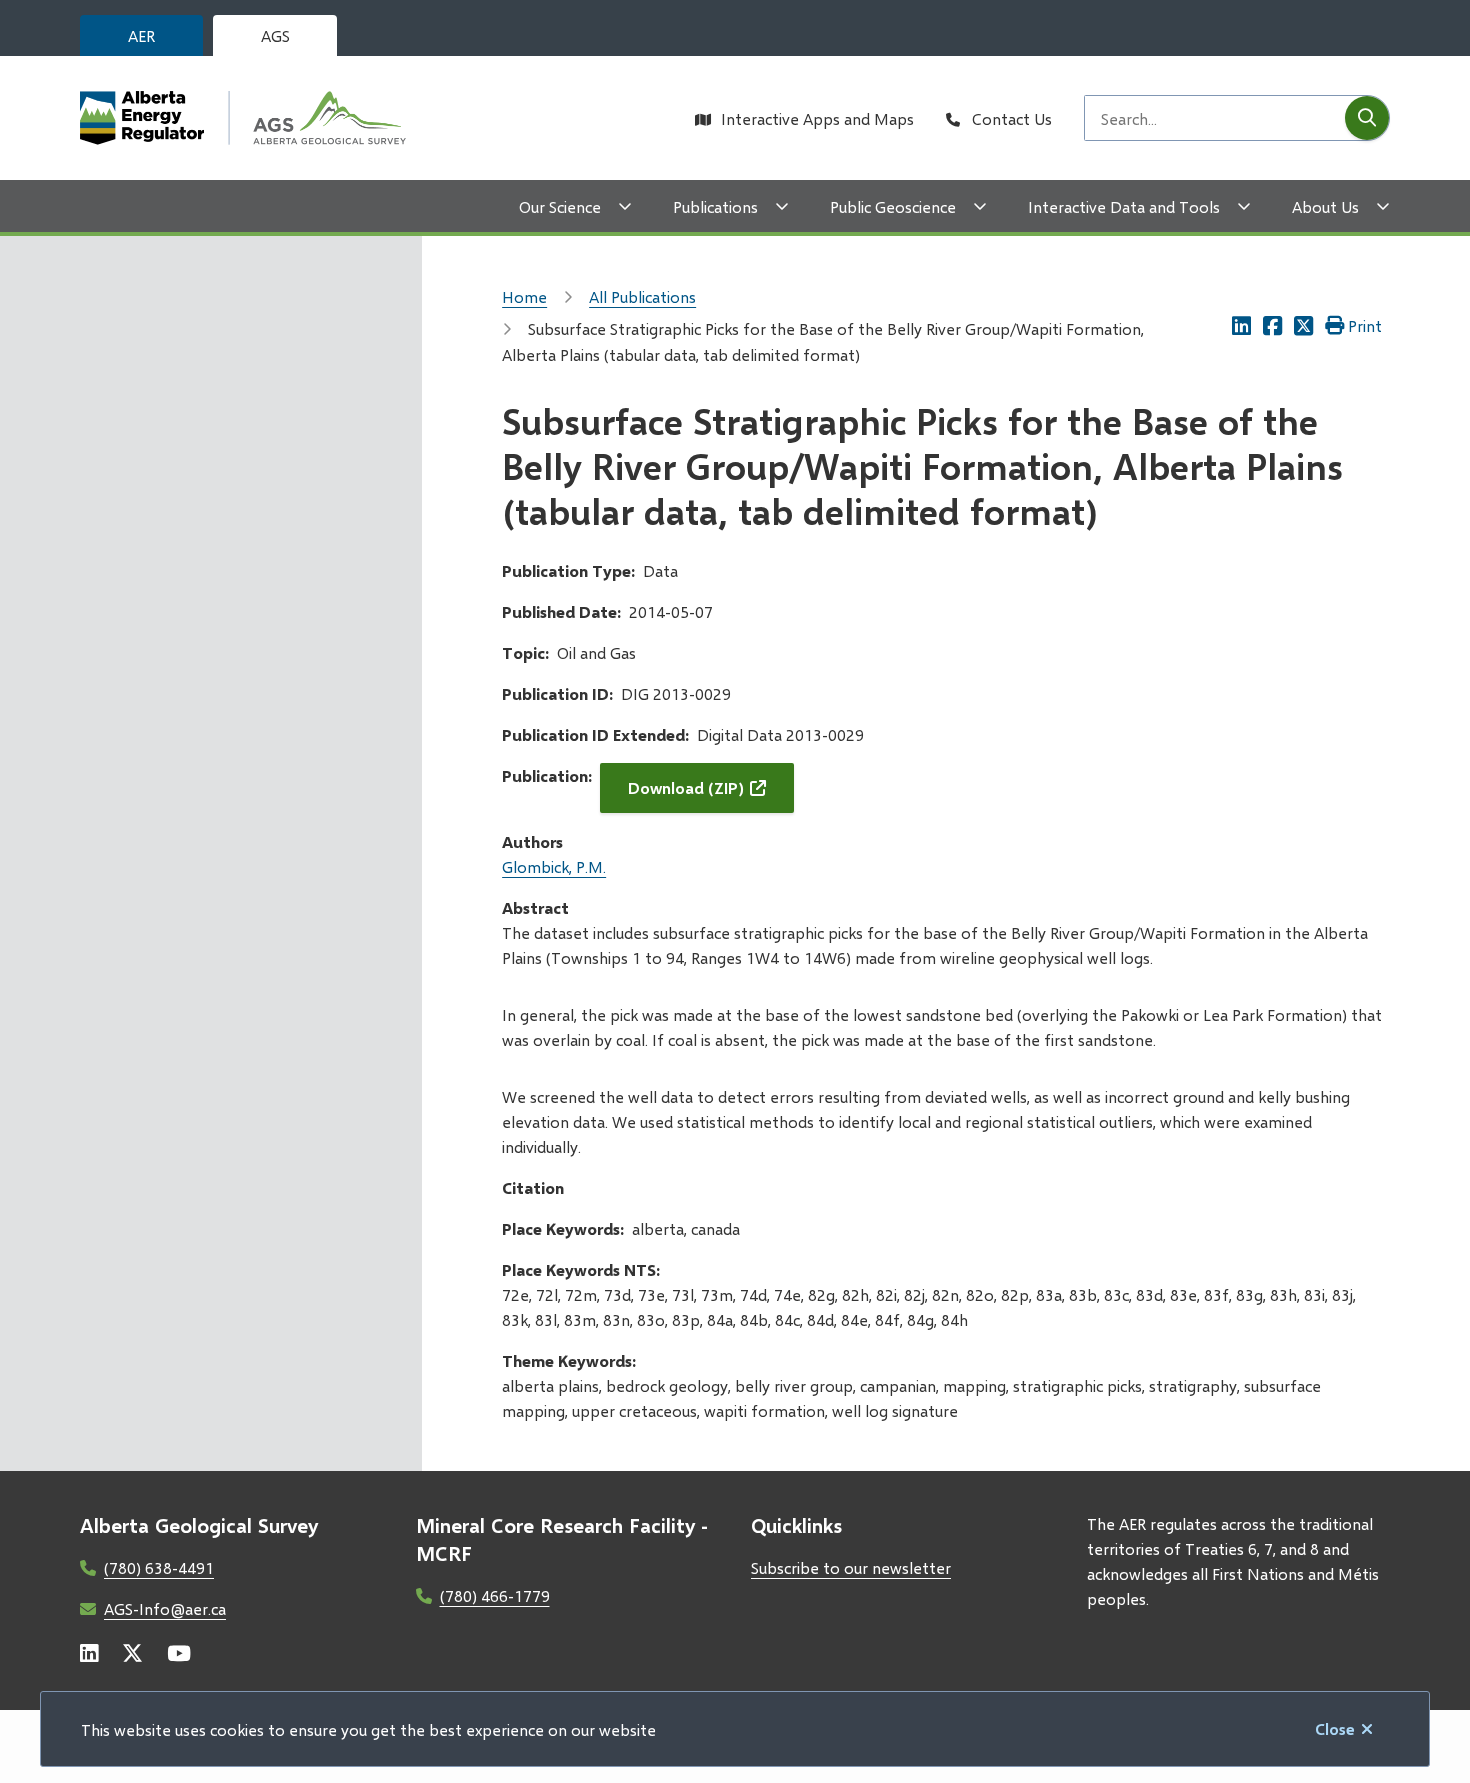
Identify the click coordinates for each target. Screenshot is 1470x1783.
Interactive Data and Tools (1124, 206)
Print (1365, 325)
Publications (715, 206)
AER (141, 35)
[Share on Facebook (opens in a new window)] (1272, 325)
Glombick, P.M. (554, 866)
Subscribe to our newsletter (851, 1567)
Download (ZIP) (686, 787)
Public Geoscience (893, 206)
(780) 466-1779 (495, 1595)
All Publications (642, 296)
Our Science (560, 206)
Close (1335, 1728)
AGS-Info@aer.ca (165, 1608)
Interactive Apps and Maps (817, 118)
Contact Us (1012, 118)
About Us (1325, 206)
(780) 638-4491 (159, 1567)
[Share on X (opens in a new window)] (1303, 325)
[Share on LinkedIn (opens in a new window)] (1241, 325)
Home (524, 296)
